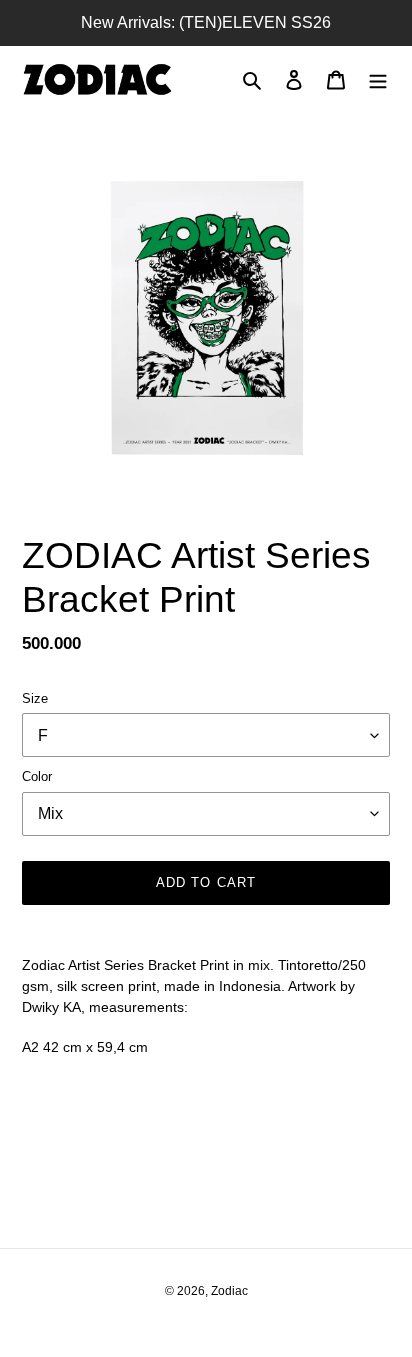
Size (35, 698)
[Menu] (378, 79)
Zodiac (229, 1291)
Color (37, 776)
